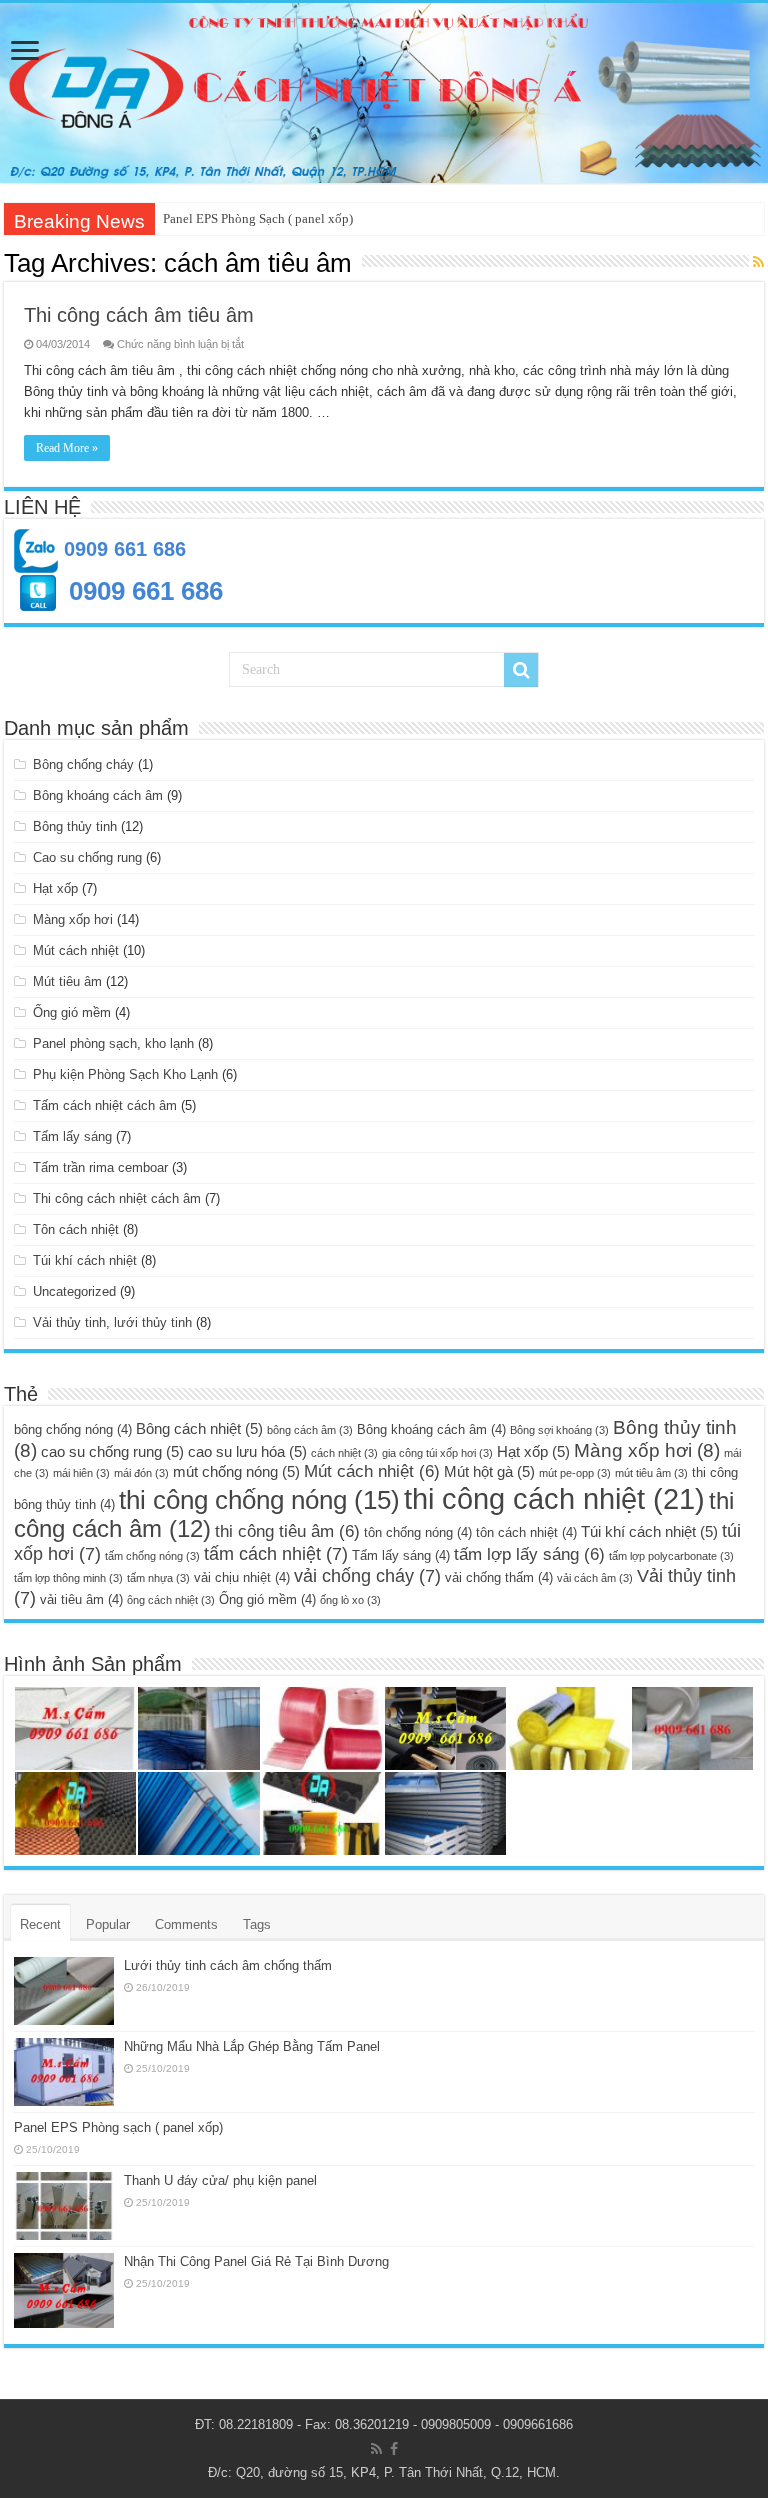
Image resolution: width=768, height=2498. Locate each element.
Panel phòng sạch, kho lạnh (113, 1043)
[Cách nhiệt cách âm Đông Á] (384, 93)
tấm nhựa (158, 1578)
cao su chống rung (112, 1451)
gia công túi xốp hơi (437, 1453)
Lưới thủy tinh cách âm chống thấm (228, 1965)
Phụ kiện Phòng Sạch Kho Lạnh (125, 1074)
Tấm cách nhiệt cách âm (105, 1105)
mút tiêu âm (651, 1473)
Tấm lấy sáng (72, 1136)
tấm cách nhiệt (276, 1553)
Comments (186, 1924)
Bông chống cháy (83, 764)
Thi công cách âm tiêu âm (139, 315)
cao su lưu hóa (247, 1451)
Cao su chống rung (87, 857)
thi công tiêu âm (287, 1531)
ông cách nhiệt (171, 1600)
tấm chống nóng (152, 1556)
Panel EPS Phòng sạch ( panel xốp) (118, 2127)
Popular (108, 1924)
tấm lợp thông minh (68, 1578)
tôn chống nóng (418, 1532)
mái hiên (81, 1473)
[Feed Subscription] (758, 262)
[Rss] (376, 2449)
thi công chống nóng (259, 1500)
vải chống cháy (367, 1575)
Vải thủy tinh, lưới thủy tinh (112, 1322)
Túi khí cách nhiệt (85, 1260)
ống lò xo (350, 1600)
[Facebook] (394, 2449)
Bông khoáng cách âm (98, 795)
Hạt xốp (55, 888)
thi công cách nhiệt (554, 1498)
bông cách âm (310, 1430)
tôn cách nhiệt (526, 1532)
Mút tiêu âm (67, 981)
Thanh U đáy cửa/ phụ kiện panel (220, 2180)
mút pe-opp (575, 1473)
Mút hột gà (489, 1471)
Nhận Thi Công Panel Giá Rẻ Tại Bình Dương (256, 2261)
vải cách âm (595, 1578)
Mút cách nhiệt (76, 950)
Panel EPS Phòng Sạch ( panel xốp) (258, 218)
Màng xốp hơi (73, 919)
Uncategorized (74, 1291)
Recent (40, 1924)
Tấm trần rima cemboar (100, 1167)
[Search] (521, 670)
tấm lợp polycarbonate (671, 1556)
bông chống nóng (73, 1429)
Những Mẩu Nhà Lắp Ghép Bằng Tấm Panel (252, 2046)
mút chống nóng (236, 1471)
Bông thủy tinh (75, 826)
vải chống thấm (499, 1577)
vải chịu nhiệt (242, 1577)
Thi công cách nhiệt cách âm (117, 1198)
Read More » (67, 448)
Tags (257, 1924)
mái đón (141, 1473)
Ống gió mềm (72, 1012)
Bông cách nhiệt (199, 1428)
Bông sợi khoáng (559, 1430)
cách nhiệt (344, 1453)
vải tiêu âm (81, 1599)
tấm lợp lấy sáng (529, 1554)
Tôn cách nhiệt (76, 1229)
